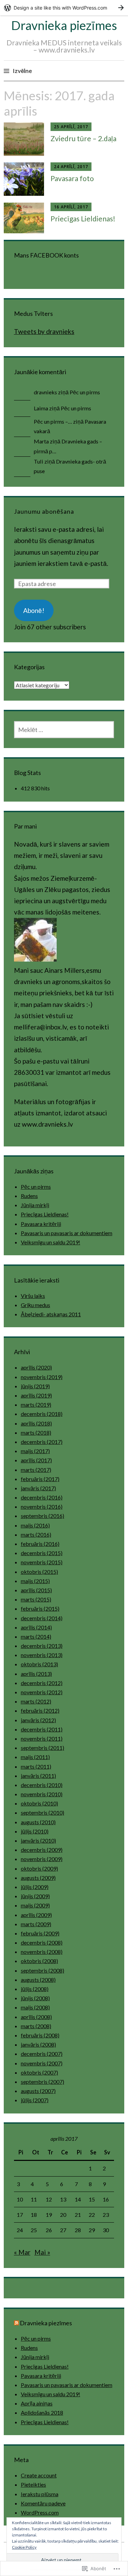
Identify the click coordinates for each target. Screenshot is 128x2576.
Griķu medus (35, 1305)
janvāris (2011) (38, 1776)
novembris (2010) (42, 1794)
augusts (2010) (38, 1822)
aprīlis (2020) (36, 1367)
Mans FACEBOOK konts (46, 255)
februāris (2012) (40, 1710)
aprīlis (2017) (36, 1460)
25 (34, 2230)
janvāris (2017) (38, 1488)
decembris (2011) (42, 1729)
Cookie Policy (24, 2547)
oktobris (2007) (39, 2072)
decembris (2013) (42, 1646)
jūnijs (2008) (35, 1998)
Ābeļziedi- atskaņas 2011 (51, 1314)
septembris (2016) (42, 1516)
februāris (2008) (40, 2035)
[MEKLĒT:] (64, 730)
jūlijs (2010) (35, 1831)
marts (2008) (36, 2026)
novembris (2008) (42, 1952)
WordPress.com (40, 2512)
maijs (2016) (35, 1525)
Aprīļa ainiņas (37, 2403)
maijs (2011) (35, 1757)
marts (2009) (36, 1924)
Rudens (29, 1196)
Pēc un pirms (85, 392)
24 (20, 2230)
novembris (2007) (42, 2063)
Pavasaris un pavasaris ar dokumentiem (67, 1233)
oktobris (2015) (39, 1572)
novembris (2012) (42, 1692)
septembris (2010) (42, 1812)
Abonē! (34, 610)
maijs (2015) (35, 1581)
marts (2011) (36, 1766)
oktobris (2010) (39, 1803)
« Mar (22, 2252)
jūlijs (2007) (35, 2100)
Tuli (39, 461)
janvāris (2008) (38, 2044)
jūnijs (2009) (35, 1896)
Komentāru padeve (43, 2503)
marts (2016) (36, 1534)
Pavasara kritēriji (41, 1224)
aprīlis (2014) (36, 1627)
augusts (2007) (38, 2091)
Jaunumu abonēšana (44, 511)
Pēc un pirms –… (53, 421)
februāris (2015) (40, 1608)
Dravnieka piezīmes (64, 25)
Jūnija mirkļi (35, 1205)
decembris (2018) (42, 1414)
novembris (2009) (42, 1859)
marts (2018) (36, 1432)
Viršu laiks (33, 1296)
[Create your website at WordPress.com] (64, 8)
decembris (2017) (42, 1442)
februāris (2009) (40, 1933)
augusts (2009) (38, 1878)
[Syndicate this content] (16, 2323)
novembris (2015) (42, 1562)
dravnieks (45, 392)
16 (106, 2199)
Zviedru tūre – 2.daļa (83, 138)
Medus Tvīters (33, 313)
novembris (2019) (42, 1377)
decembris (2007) (42, 2054)
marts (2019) (36, 1404)
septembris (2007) (42, 2082)
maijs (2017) (35, 1451)
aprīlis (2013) (36, 1674)
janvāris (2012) (38, 1720)
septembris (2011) (42, 1748)
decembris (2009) (42, 1850)
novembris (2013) (42, 1655)
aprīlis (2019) (36, 1395)
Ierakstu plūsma (40, 2494)
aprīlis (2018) (36, 1423)
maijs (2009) (35, 1905)
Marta (41, 441)
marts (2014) (36, 1636)
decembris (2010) (42, 1785)
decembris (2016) (42, 1497)
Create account (39, 2475)
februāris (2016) (40, 1544)
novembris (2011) (42, 1738)
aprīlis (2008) (36, 2017)
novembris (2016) (42, 1506)
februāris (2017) (40, 1479)
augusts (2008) (38, 1980)
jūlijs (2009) (35, 1887)
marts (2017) (36, 1470)
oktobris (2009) (39, 1868)
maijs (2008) (35, 2007)
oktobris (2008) (39, 1961)
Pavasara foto (72, 178)
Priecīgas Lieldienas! (83, 218)
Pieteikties (33, 2484)
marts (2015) (36, 1599)
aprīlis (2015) (36, 1590)
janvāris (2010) (38, 1840)
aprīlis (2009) (36, 1915)
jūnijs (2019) (35, 1386)
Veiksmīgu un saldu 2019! (51, 1242)
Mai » (42, 2252)
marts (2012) (36, 1701)
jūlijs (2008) (35, 1989)
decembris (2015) (42, 1553)
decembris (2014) (42, 1618)
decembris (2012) (42, 1683)
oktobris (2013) (39, 1664)
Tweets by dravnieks (44, 331)
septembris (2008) (42, 1970)
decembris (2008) (42, 1942)
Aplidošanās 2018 (42, 2412)
